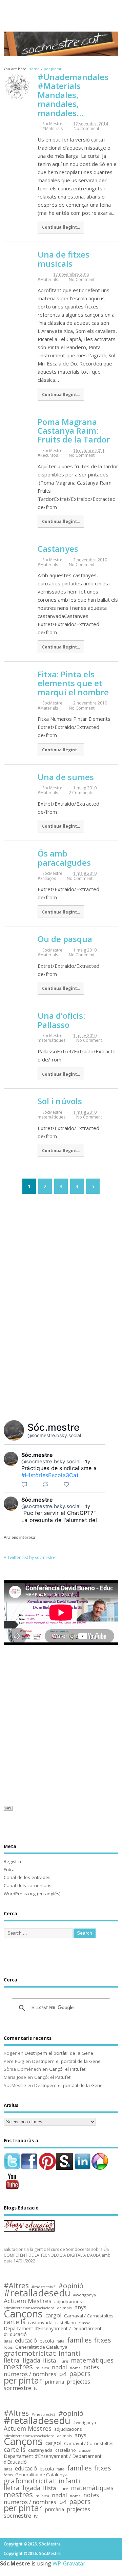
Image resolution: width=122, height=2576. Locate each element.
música (42, 2368)
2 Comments (81, 793)
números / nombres (30, 2374)
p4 (63, 2374)
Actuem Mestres (28, 2301)
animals (64, 2308)
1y (88, 1461)
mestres (18, 2367)
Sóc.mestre (54, 1427)
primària (55, 2382)
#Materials (53, 128)
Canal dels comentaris (28, 1885)
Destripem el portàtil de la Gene (59, 2053)
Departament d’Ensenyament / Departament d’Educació (53, 2332)
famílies (79, 2340)
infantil (70, 2353)
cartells (15, 2322)
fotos (8, 2347)
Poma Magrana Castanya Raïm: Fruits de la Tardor (74, 431)
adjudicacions (68, 2302)
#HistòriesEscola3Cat (50, 1475)
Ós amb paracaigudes (64, 858)
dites (8, 2341)
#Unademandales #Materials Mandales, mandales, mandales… (73, 95)
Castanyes (58, 549)
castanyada (40, 2323)
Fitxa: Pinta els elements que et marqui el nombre (73, 683)
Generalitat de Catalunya (41, 2347)
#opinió (71, 2286)
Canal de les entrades (27, 1877)
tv (36, 2389)
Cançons (23, 2314)
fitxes (103, 2340)
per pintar (23, 2381)
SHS (8, 1808)
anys (80, 2307)
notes (91, 2367)
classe (85, 2323)
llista (49, 2361)
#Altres (16, 2286)
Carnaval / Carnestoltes (89, 2316)
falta (60, 2341)
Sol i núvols (60, 1101)
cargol (53, 2316)
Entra (9, 1869)
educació (26, 2341)
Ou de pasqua (65, 939)
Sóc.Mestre (61, 11)
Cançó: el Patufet (67, 2069)
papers (80, 2374)
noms (75, 2368)
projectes (78, 2382)
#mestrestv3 (44, 2287)
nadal (59, 2367)
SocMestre (52, 124)
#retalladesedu (37, 2293)
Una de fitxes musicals (64, 259)
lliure (63, 2361)
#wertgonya (85, 2295)
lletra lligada (22, 2360)
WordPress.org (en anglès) (32, 1894)
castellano (66, 2323)
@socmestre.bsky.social (54, 1435)
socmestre (17, 2388)
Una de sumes (66, 777)
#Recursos (48, 455)
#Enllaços (47, 878)
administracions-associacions (29, 2308)
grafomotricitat (30, 2353)
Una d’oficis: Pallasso (61, 1020)
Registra (12, 1861)
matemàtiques (52, 1040)
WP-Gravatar (69, 2563)
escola (47, 2341)
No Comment (86, 128)
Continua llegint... (61, 227)
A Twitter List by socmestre (29, 1557)
